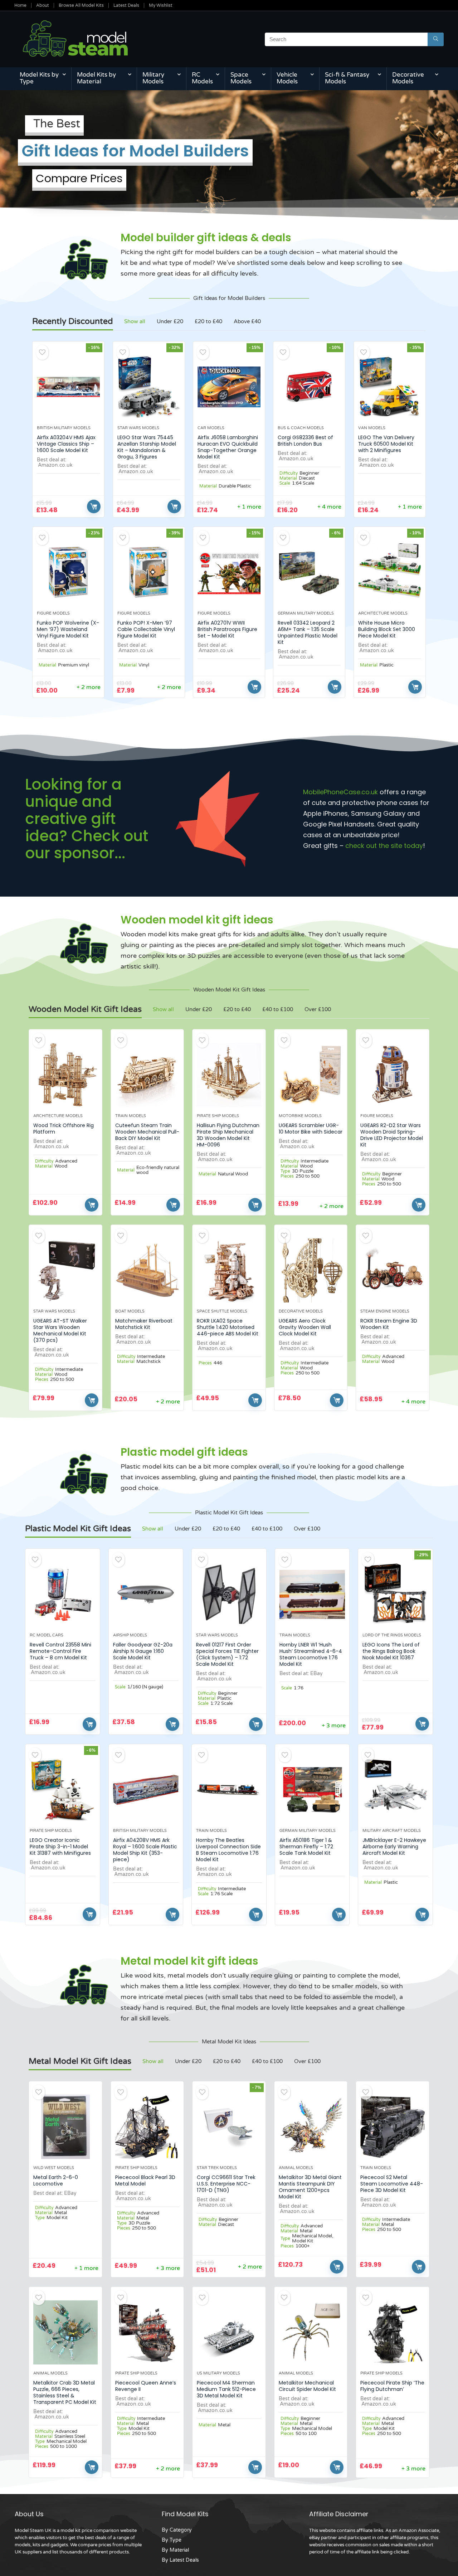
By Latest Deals (180, 2560)
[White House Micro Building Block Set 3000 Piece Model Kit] (390, 572)
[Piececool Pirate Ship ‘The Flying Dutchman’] (393, 2332)
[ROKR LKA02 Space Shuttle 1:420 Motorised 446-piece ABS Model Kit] (229, 1270)
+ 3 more (334, 1726)
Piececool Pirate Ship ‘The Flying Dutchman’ (392, 2386)
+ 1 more (249, 507)
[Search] (436, 39)
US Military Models (218, 2373)
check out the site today (384, 846)
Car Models (211, 428)
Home (20, 5)
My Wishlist (161, 5)
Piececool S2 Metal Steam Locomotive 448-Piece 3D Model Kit (392, 2184)
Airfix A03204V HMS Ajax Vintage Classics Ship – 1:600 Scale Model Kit (66, 444)
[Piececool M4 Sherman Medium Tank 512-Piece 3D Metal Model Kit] (229, 2332)
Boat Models (130, 1311)
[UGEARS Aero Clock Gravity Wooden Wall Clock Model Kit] (311, 1270)
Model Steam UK (33, 2531)
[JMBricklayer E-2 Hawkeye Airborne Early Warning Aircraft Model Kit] (395, 1790)
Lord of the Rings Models (392, 1635)
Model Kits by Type (39, 78)
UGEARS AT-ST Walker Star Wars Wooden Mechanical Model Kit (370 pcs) (60, 1330)
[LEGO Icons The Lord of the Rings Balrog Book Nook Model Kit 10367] (395, 1594)
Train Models (131, 1116)
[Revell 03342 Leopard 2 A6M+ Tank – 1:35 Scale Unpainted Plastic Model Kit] (309, 572)
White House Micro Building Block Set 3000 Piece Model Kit (387, 629)
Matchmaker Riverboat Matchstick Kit (144, 1324)
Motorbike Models (300, 1116)
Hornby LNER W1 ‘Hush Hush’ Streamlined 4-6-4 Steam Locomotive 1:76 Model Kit (311, 1654)
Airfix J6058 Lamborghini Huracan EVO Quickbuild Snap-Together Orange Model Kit (228, 447)
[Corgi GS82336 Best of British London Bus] (309, 387)
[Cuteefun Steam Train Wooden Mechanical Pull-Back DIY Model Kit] (147, 1075)
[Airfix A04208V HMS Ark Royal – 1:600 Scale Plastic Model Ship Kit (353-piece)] (146, 1790)
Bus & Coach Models (301, 428)
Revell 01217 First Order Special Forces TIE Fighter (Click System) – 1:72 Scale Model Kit (227, 1654)
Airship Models (130, 1635)
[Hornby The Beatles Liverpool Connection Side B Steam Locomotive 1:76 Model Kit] (229, 1790)
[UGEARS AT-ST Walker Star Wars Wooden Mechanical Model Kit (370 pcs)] (65, 1270)
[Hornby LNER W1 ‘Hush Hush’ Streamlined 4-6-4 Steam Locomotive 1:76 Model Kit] (312, 1594)
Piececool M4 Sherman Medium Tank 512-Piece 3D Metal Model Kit (226, 2389)
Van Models (372, 428)
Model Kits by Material (96, 78)
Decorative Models (408, 78)
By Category (177, 2530)
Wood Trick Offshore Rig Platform (64, 1129)
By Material (175, 2550)
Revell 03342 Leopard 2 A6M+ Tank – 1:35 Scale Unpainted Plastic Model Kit (308, 632)
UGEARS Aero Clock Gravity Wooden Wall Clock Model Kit (305, 1327)
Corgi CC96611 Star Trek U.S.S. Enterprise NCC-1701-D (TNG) (226, 2184)
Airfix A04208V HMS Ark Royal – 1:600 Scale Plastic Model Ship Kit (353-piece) (145, 1850)
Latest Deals (126, 5)
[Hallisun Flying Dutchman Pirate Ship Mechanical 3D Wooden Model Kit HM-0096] (229, 1075)
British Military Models (64, 428)
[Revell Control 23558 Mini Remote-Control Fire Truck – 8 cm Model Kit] (62, 1594)
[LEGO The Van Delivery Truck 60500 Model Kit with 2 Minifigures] (390, 387)
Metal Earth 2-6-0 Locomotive (56, 2180)
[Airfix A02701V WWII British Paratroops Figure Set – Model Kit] (229, 572)
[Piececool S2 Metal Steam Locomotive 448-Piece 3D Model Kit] (393, 2127)
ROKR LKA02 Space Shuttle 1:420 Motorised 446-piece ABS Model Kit (228, 1327)
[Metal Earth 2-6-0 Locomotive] (65, 2127)
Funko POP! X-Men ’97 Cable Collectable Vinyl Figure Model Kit (146, 629)
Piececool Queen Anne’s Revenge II (146, 2386)
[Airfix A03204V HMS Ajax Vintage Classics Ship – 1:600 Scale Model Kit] (68, 387)
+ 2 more (89, 687)
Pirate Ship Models (218, 1116)
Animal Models (296, 2168)
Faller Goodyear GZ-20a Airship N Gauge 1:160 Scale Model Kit (143, 1651)
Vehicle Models (287, 78)
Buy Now (94, 506)
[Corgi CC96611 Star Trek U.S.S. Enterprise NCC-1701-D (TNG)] (229, 2127)
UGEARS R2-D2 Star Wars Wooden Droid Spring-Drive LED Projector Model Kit (392, 1135)
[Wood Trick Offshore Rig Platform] (65, 1075)
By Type (172, 2540)
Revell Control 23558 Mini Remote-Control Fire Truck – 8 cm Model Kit (60, 1651)
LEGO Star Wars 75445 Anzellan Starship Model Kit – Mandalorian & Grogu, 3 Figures (147, 447)
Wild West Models (54, 2168)
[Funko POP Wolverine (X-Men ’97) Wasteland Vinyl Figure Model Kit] (68, 572)
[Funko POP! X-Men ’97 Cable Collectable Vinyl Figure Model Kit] (149, 572)
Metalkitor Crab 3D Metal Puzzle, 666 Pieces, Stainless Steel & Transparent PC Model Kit (65, 2392)
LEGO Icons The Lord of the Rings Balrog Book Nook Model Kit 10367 (391, 1651)
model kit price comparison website (99, 2531)
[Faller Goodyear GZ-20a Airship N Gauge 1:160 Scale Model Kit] (146, 1594)
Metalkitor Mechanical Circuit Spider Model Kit (307, 2386)
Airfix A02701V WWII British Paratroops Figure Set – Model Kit (227, 629)
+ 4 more (329, 507)
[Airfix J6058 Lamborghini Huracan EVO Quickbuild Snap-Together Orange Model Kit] (229, 387)
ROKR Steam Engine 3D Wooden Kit (389, 1324)
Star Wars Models (138, 428)
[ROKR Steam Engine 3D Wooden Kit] (393, 1270)
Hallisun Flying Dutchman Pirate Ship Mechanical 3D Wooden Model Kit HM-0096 (228, 1135)
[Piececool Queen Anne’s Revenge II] (147, 2332)
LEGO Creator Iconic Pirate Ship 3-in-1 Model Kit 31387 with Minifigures (60, 1847)
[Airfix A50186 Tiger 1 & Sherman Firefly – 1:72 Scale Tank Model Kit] (312, 1790)
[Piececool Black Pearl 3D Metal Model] (147, 2127)
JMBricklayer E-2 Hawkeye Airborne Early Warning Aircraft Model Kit (394, 1847)
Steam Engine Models (385, 1311)
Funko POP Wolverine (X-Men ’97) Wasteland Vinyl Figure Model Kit (68, 629)
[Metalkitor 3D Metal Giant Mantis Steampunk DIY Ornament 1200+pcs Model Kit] (311, 2127)
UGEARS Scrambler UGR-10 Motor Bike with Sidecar (311, 1129)
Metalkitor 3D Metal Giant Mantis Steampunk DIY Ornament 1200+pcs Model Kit (310, 2187)
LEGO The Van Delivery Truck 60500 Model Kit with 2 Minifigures (386, 444)
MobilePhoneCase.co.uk (340, 792)
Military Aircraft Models (392, 1831)
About (43, 5)
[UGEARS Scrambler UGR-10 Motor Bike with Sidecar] (311, 1075)
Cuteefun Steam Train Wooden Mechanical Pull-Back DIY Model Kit (147, 1132)
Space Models (241, 78)
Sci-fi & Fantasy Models (347, 78)
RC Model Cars (47, 1635)
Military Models (153, 78)
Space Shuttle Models (222, 1311)
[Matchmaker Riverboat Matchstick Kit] (147, 1270)
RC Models (202, 78)
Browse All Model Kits (81, 5)
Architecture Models (383, 613)
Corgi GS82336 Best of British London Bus (305, 441)
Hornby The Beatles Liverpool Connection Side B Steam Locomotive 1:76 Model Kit (228, 1850)
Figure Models (53, 613)
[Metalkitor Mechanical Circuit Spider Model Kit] (311, 2332)
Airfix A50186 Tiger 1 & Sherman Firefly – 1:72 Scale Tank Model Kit (306, 1847)
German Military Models (306, 613)
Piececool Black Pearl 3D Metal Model (145, 2180)
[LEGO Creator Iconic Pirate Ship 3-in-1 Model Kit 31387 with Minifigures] (62, 1790)
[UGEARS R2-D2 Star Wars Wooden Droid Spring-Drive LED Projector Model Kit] (393, 1075)
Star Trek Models (217, 2168)
